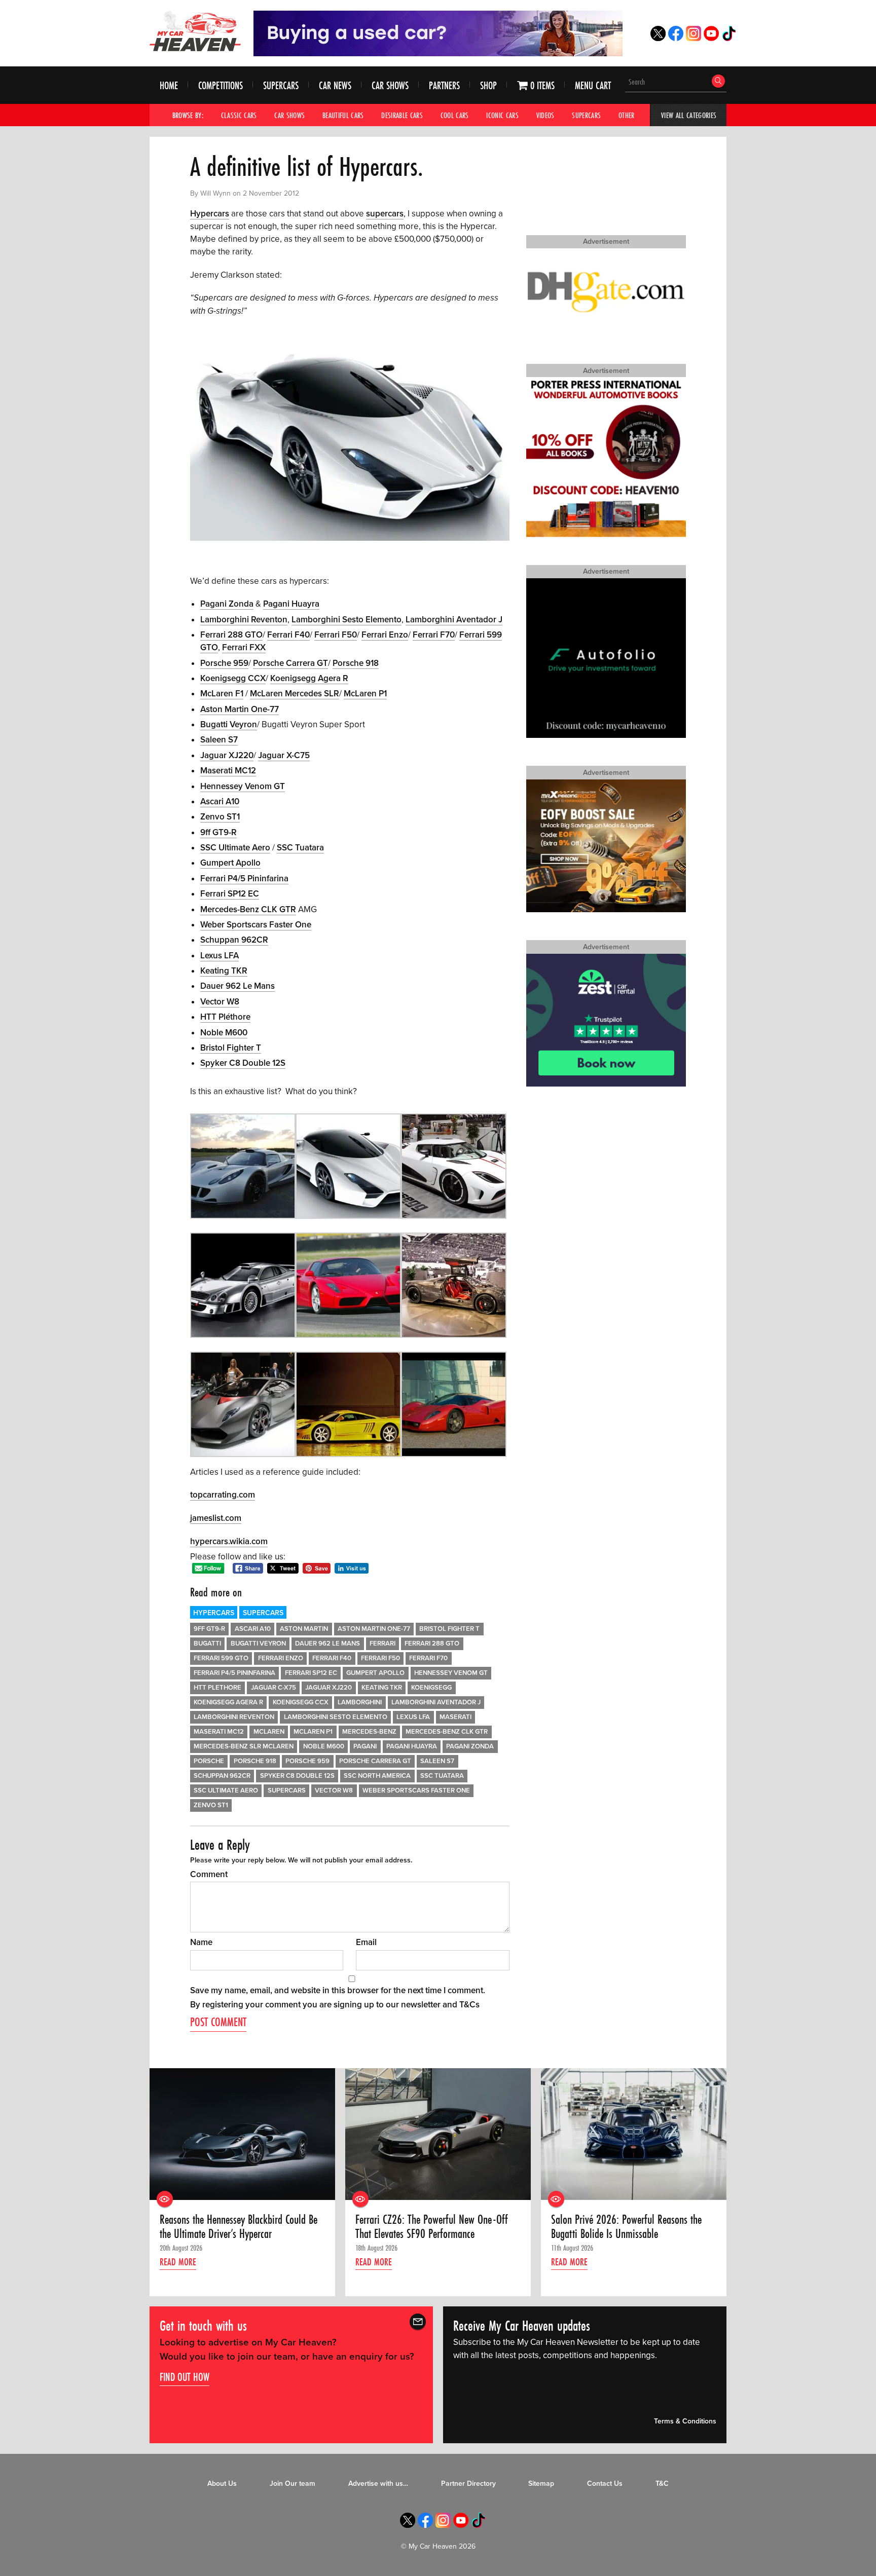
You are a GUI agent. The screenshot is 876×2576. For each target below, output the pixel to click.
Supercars (281, 85)
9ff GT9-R (218, 832)
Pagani (365, 1746)
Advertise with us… (378, 2484)
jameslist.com (216, 1518)
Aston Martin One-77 (240, 709)
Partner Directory (468, 2484)
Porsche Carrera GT (290, 663)
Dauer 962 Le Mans (238, 986)
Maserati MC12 (228, 771)
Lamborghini (360, 1702)
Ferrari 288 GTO (231, 635)
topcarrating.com (223, 1495)
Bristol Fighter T (231, 1048)
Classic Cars (239, 115)
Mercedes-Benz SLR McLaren (244, 1746)
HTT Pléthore (225, 1017)
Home (169, 85)
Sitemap (541, 2484)
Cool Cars (455, 115)
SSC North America (377, 1776)
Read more (178, 2261)
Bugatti (207, 1644)
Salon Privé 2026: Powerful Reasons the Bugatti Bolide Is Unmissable (626, 2227)
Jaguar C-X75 (273, 1688)
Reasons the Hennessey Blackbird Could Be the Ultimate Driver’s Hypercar (239, 2227)
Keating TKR (224, 971)
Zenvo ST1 (220, 817)
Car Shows (390, 85)
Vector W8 (220, 1002)
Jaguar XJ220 (227, 755)
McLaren (269, 1732)
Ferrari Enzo (385, 635)
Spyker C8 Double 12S (243, 1063)
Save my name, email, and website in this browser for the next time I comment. (338, 1990)
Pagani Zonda (227, 604)
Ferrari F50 (336, 635)
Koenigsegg (431, 1688)
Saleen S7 (219, 740)
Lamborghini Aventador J (454, 620)
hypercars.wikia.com (229, 1541)
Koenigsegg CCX (233, 678)
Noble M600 (224, 1033)
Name (201, 1942)
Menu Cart (593, 85)
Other (627, 115)
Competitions (221, 85)
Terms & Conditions (685, 2422)
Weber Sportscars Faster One (256, 925)
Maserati (455, 1717)
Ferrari (382, 1644)
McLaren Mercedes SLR (295, 694)
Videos (545, 115)
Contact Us (605, 2484)
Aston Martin (304, 1629)
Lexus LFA (220, 956)
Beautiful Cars (343, 115)
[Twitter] (658, 38)
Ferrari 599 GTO (221, 1658)
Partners (444, 85)
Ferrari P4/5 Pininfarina (244, 879)
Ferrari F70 (434, 635)
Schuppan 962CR (234, 940)
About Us (222, 2484)
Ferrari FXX (244, 647)
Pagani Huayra (291, 604)
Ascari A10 (220, 801)
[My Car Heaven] (195, 31)
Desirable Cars (402, 115)
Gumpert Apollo (230, 863)
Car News (335, 85)
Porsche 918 (356, 663)
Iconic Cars (502, 115)
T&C (662, 2484)
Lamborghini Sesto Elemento (346, 620)
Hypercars (210, 214)
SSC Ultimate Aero (235, 848)
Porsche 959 (224, 663)
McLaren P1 (365, 694)
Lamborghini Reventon (244, 620)
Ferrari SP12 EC (230, 894)
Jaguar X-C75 (284, 755)
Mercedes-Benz (369, 1732)
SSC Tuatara (300, 848)
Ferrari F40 (288, 635)
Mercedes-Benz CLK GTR (248, 909)
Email (366, 1942)
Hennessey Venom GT (243, 786)
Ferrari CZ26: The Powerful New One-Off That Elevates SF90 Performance (432, 2227)
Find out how (185, 2377)
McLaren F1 (222, 694)
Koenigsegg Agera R (309, 678)
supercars (385, 214)
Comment (209, 1874)
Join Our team (293, 2484)
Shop (488, 85)
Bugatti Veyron (229, 724)
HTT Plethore (217, 1688)
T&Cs (469, 2005)
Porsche (209, 1761)
